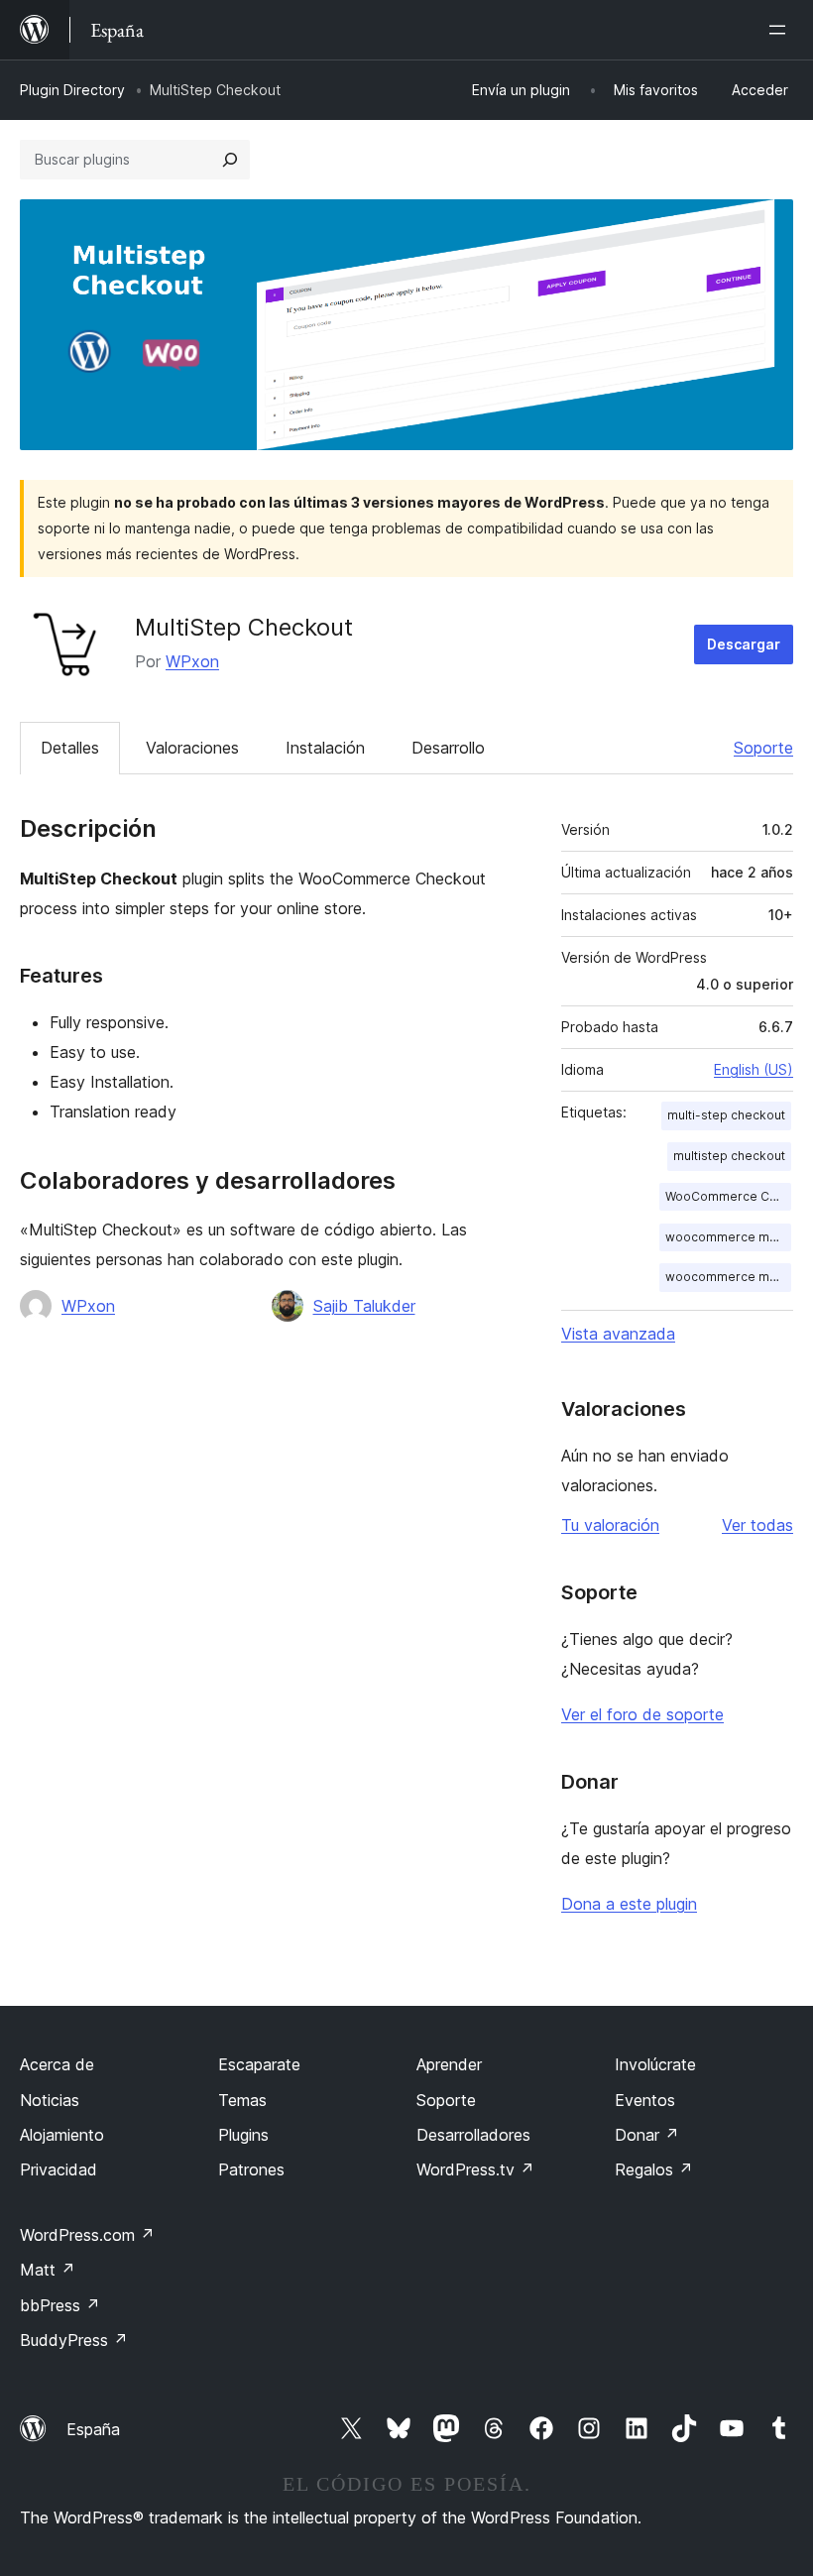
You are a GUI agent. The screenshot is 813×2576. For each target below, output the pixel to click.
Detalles (70, 748)
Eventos (645, 2100)
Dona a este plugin (629, 1904)
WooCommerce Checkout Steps (728, 1196)
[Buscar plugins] (230, 160)
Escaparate (259, 2064)
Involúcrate (655, 2064)
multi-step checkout (726, 1115)
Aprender (449, 2064)
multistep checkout (729, 1156)
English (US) (754, 1069)
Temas (242, 2100)
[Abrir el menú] (781, 30)
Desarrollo (448, 748)
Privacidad (58, 2169)
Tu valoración (610, 1525)
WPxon (192, 661)
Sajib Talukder (364, 1306)
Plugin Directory (72, 90)
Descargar (744, 644)
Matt (48, 2270)
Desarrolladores (473, 2135)
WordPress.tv (475, 2169)
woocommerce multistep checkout (728, 1277)
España (93, 2429)
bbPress (60, 2305)
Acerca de (57, 2064)
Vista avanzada (618, 1334)
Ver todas (757, 1525)
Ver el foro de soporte (642, 1714)
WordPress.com (87, 2235)
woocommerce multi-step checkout (728, 1237)
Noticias (50, 2100)
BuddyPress (74, 2340)
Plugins (243, 2135)
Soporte (763, 748)
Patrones (251, 2169)
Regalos (654, 2169)
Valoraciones (192, 748)
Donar (647, 2135)
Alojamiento (62, 2135)
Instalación (325, 748)
